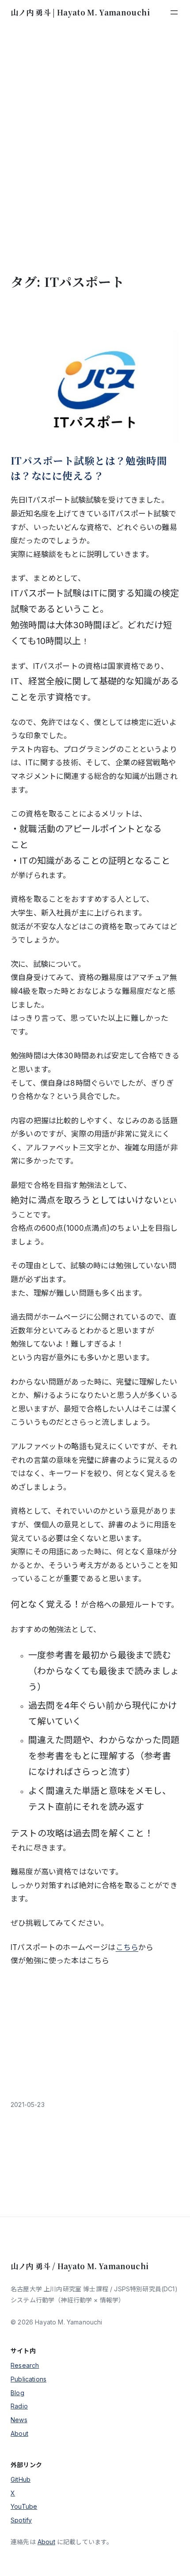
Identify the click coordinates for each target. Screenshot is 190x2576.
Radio (19, 2406)
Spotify (21, 2520)
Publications (28, 2379)
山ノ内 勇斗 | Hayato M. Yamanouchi (80, 12)
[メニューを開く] (174, 12)
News (19, 2420)
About (19, 2433)
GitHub (21, 2479)
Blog (17, 2393)
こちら (127, 1947)
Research (25, 2365)
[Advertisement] (95, 149)
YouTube (24, 2506)
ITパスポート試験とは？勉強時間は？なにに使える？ (89, 468)
